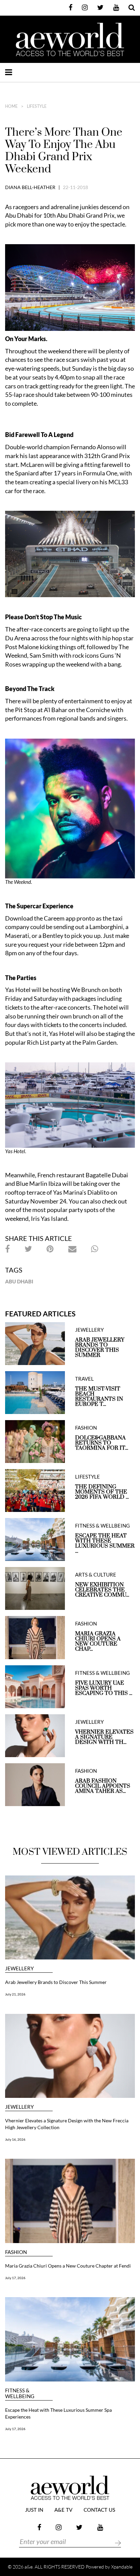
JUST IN (34, 2510)
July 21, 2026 (15, 1994)
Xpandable (122, 2567)
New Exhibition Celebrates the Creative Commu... (102, 1590)
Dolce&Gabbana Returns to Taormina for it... (102, 1443)
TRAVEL (84, 1379)
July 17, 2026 (15, 2278)
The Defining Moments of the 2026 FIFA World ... (102, 1492)
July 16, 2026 (15, 2139)
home (11, 106)
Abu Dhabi (19, 1281)
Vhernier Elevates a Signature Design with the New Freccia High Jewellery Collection (67, 2124)
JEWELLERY (89, 1330)
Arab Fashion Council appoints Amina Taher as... (103, 1786)
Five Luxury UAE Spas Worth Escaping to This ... (104, 1688)
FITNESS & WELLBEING (102, 1526)
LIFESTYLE (37, 106)
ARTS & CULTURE (96, 1575)
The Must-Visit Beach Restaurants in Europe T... (99, 1397)
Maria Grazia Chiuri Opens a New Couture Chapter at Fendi (68, 2266)
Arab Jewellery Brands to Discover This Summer (100, 1348)
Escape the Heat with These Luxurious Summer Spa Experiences (58, 2413)
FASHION (86, 1428)
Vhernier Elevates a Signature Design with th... (104, 1737)
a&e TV (63, 2510)
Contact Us (99, 2510)
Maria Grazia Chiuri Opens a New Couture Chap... (98, 1641)
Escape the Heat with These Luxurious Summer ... (105, 1544)
